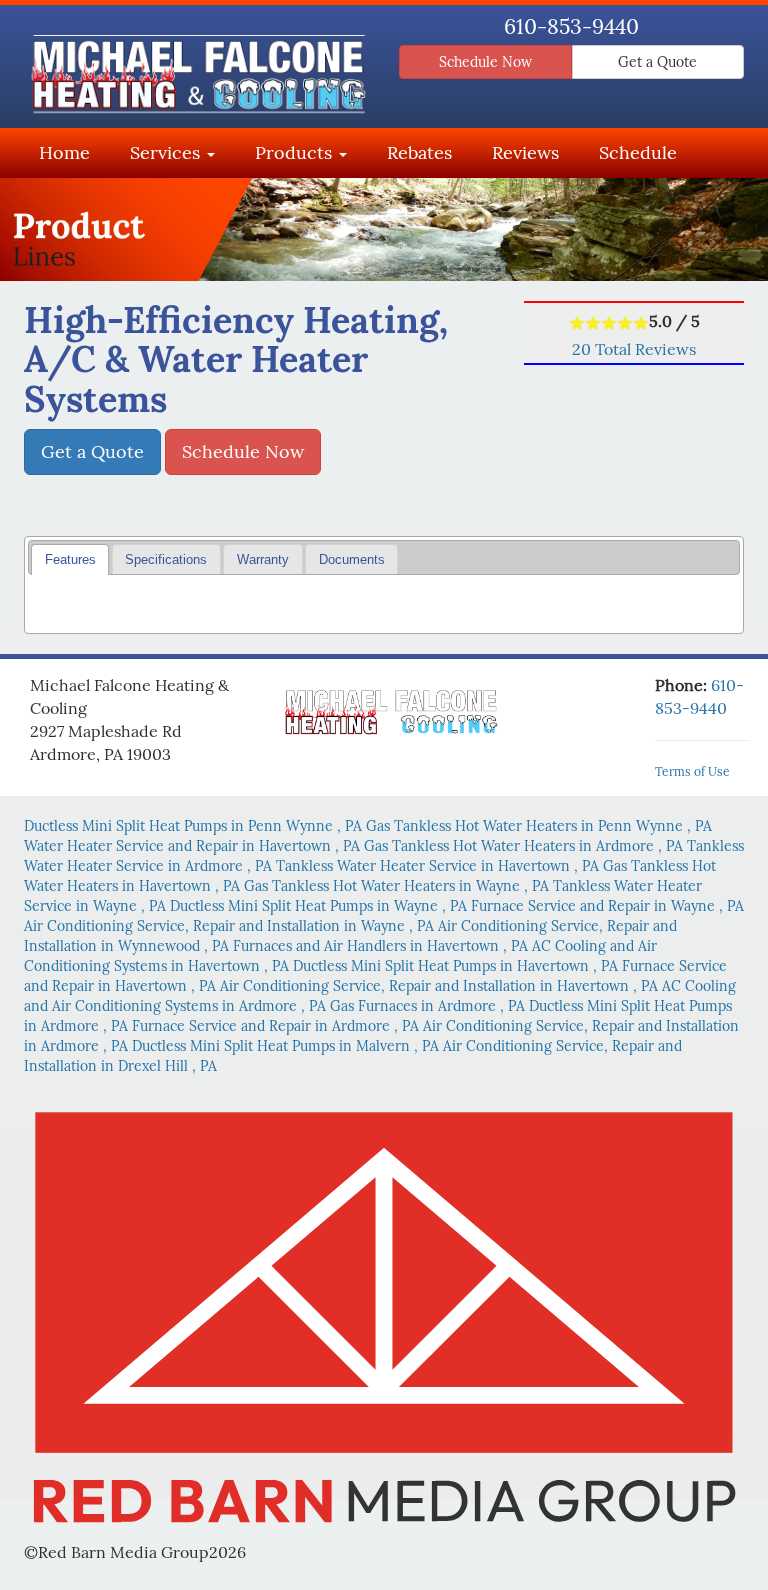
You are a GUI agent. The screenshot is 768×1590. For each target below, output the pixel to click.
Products (296, 152)
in (193, 826)
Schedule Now (485, 62)
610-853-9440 (571, 26)
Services (167, 152)
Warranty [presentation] (263, 560)
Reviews (525, 152)
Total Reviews (634, 349)
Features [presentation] (70, 560)
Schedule (638, 152)
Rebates (419, 152)
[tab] (70, 559)
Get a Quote (657, 62)
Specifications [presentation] (166, 560)
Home (64, 152)
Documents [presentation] (352, 560)
